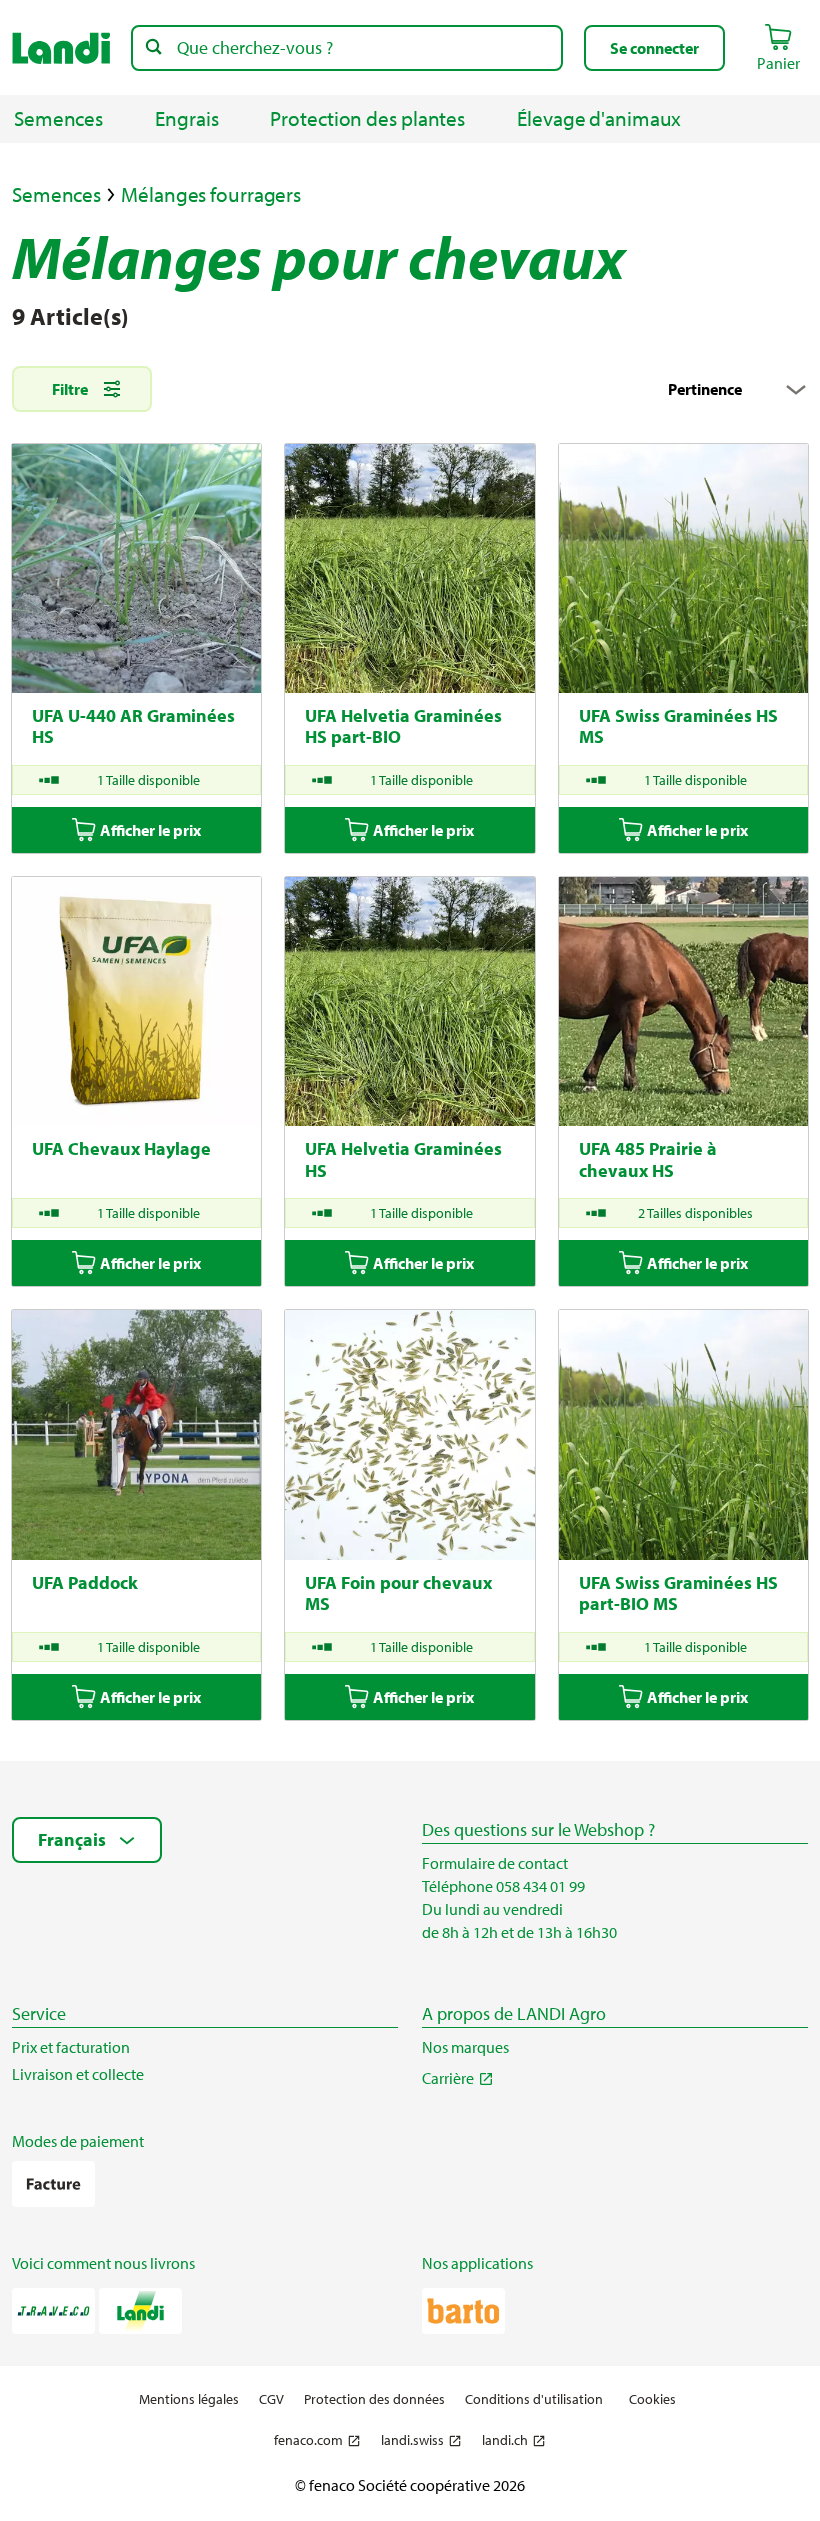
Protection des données (374, 2399)
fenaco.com (308, 2440)
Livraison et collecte (78, 2074)
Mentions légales (189, 2399)
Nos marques (465, 2047)
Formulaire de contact (495, 1863)
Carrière (448, 2078)
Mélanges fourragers (211, 194)
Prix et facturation (71, 2047)
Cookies (652, 2399)
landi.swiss (412, 2440)
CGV (271, 2399)
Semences (56, 194)
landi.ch (505, 2440)
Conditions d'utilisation (534, 2399)
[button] (654, 48)
